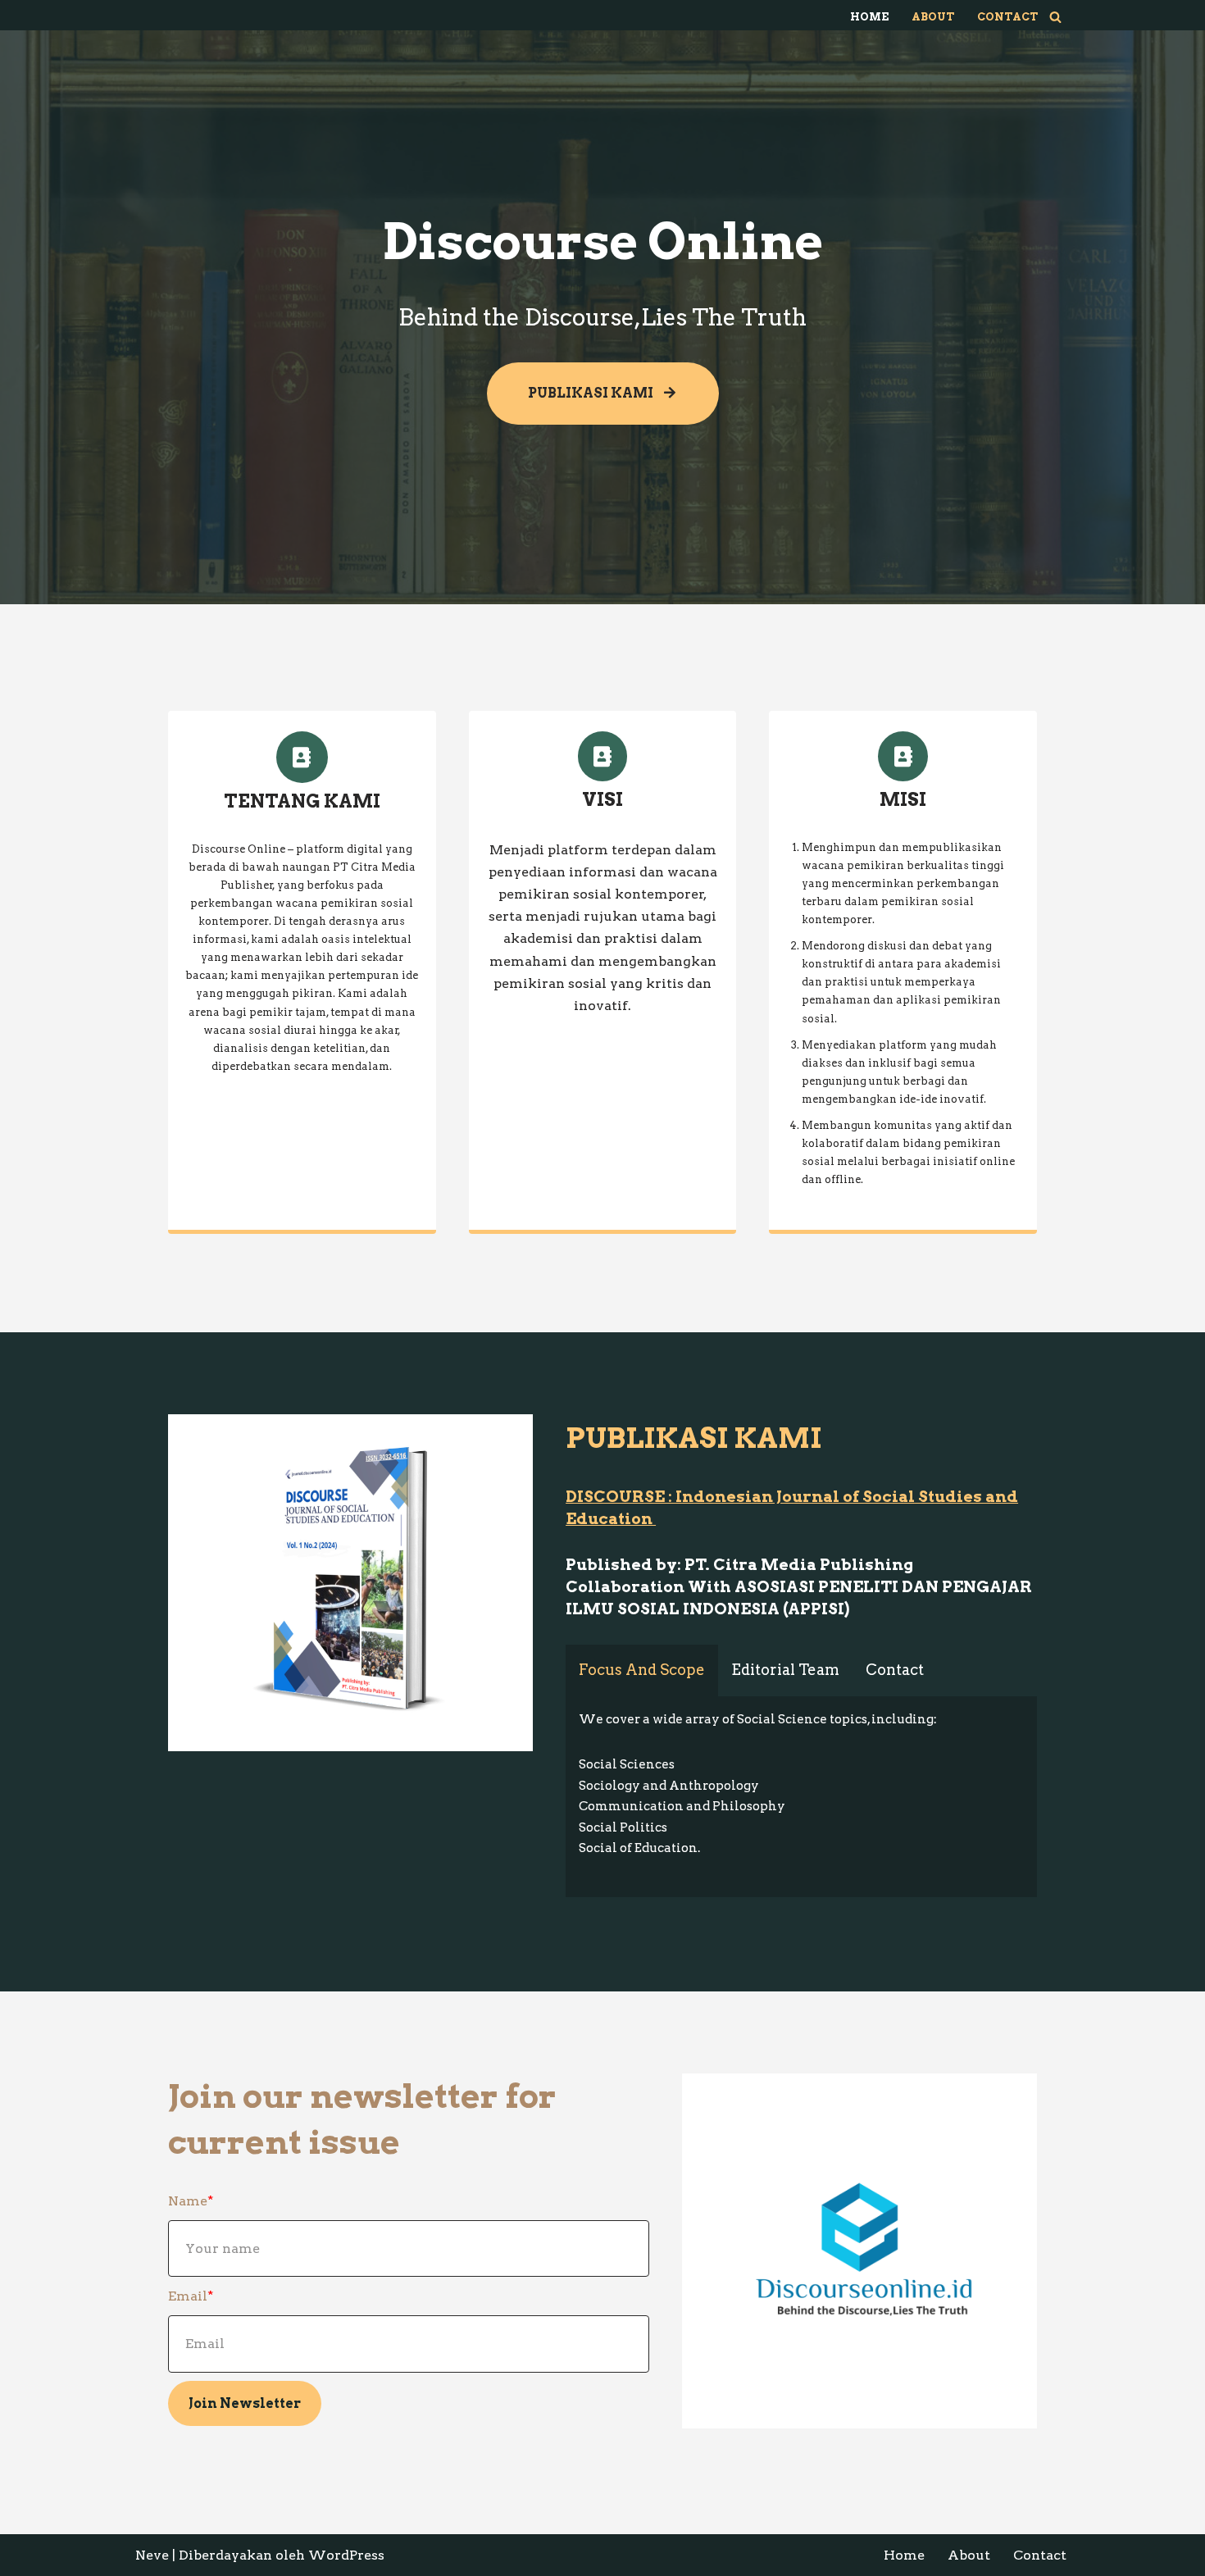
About (933, 17)
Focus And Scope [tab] (642, 1670)
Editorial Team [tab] (785, 1670)
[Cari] (1055, 17)
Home (869, 17)
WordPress (346, 2555)
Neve (152, 2555)
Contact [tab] (895, 1670)
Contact (1007, 17)
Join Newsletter (245, 2403)
